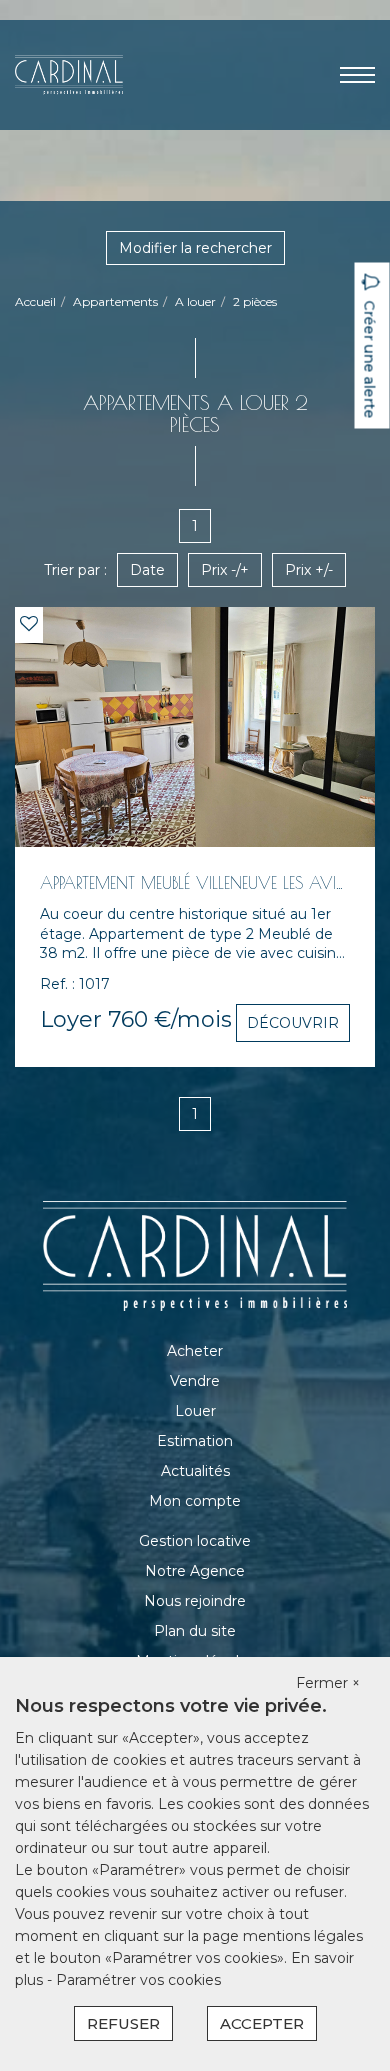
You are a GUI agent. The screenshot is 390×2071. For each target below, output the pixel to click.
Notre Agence (195, 1571)
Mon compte (195, 1501)
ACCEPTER (262, 2023)
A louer (195, 301)
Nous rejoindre (195, 1601)
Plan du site (195, 1631)
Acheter (195, 1351)
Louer (195, 1411)
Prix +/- (309, 570)
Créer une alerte (370, 360)
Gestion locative (195, 1541)
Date (147, 570)
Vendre (195, 1381)
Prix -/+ (225, 570)
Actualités (195, 1471)
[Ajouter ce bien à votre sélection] (29, 624)
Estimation (195, 1441)
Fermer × (328, 1683)
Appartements (115, 301)
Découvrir (293, 1023)
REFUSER (123, 2023)
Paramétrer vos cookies (138, 1980)
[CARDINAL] (69, 74)
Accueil (35, 301)
